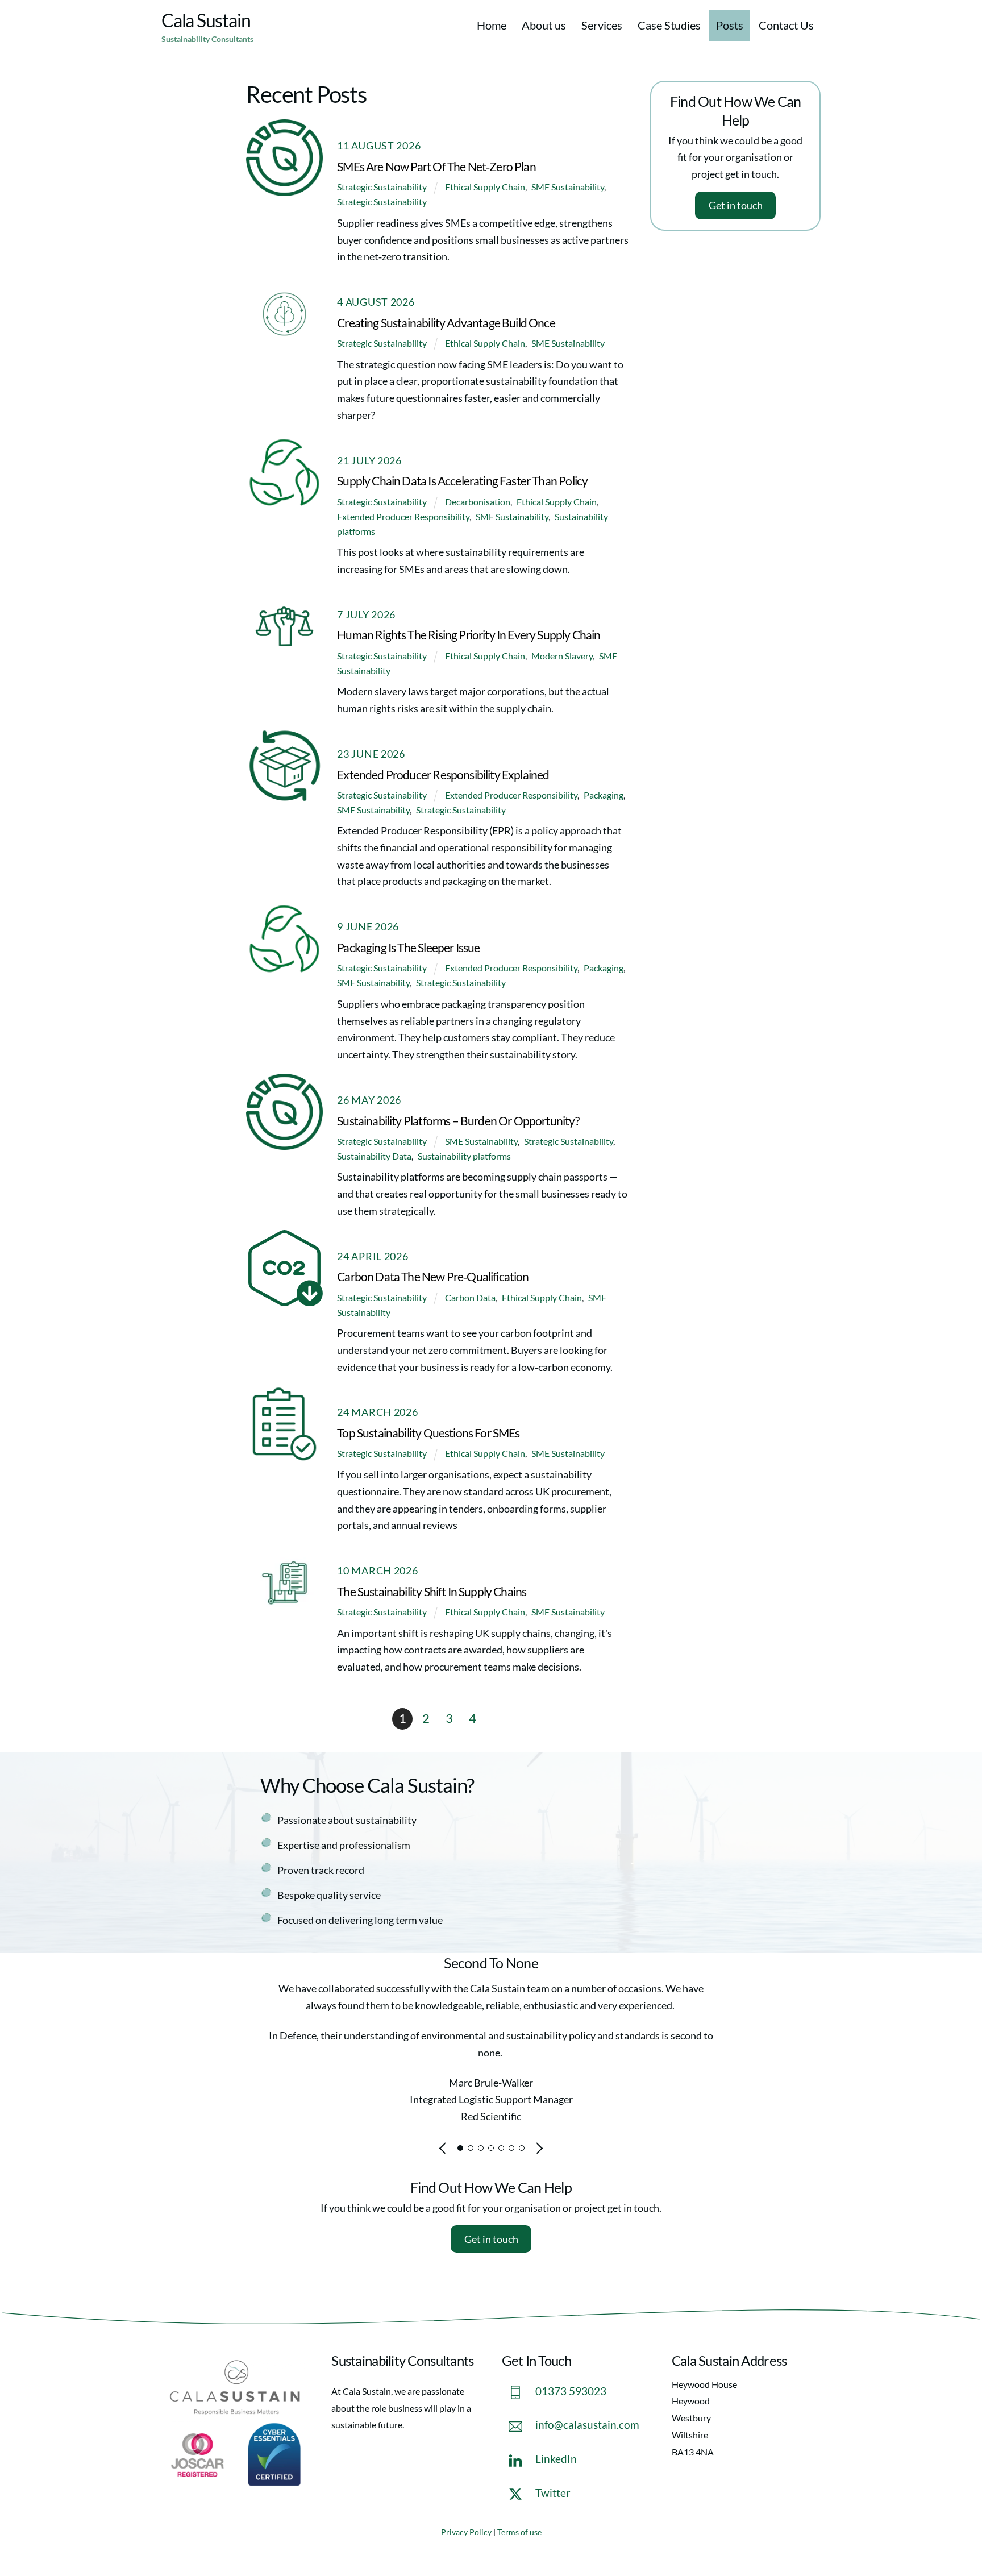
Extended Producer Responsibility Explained (443, 775)
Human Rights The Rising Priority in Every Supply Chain (469, 635)
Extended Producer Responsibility (403, 516)
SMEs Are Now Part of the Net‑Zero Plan (436, 167)
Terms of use (519, 2532)
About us (544, 25)
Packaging (604, 795)
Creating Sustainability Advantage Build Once (446, 323)
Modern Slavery (562, 656)
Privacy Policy (466, 2532)
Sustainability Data (374, 1156)
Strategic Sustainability (382, 187)
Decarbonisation (478, 502)
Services (602, 25)
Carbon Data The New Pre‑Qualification (433, 1277)
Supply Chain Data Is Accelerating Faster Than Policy (462, 481)
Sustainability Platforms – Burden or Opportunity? (458, 1121)
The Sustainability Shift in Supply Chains (432, 1592)
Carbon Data (470, 1297)
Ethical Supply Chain (485, 187)
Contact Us (786, 25)
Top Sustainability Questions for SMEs (428, 1433)
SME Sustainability (568, 187)
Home (492, 25)
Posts (730, 25)
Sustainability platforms (464, 1156)
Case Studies (669, 25)
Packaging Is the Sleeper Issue (408, 948)
